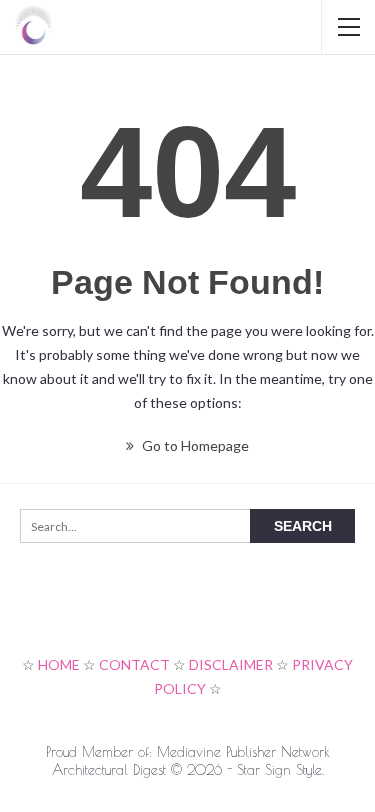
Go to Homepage (194, 445)
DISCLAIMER (231, 664)
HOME (59, 664)
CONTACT (134, 664)
